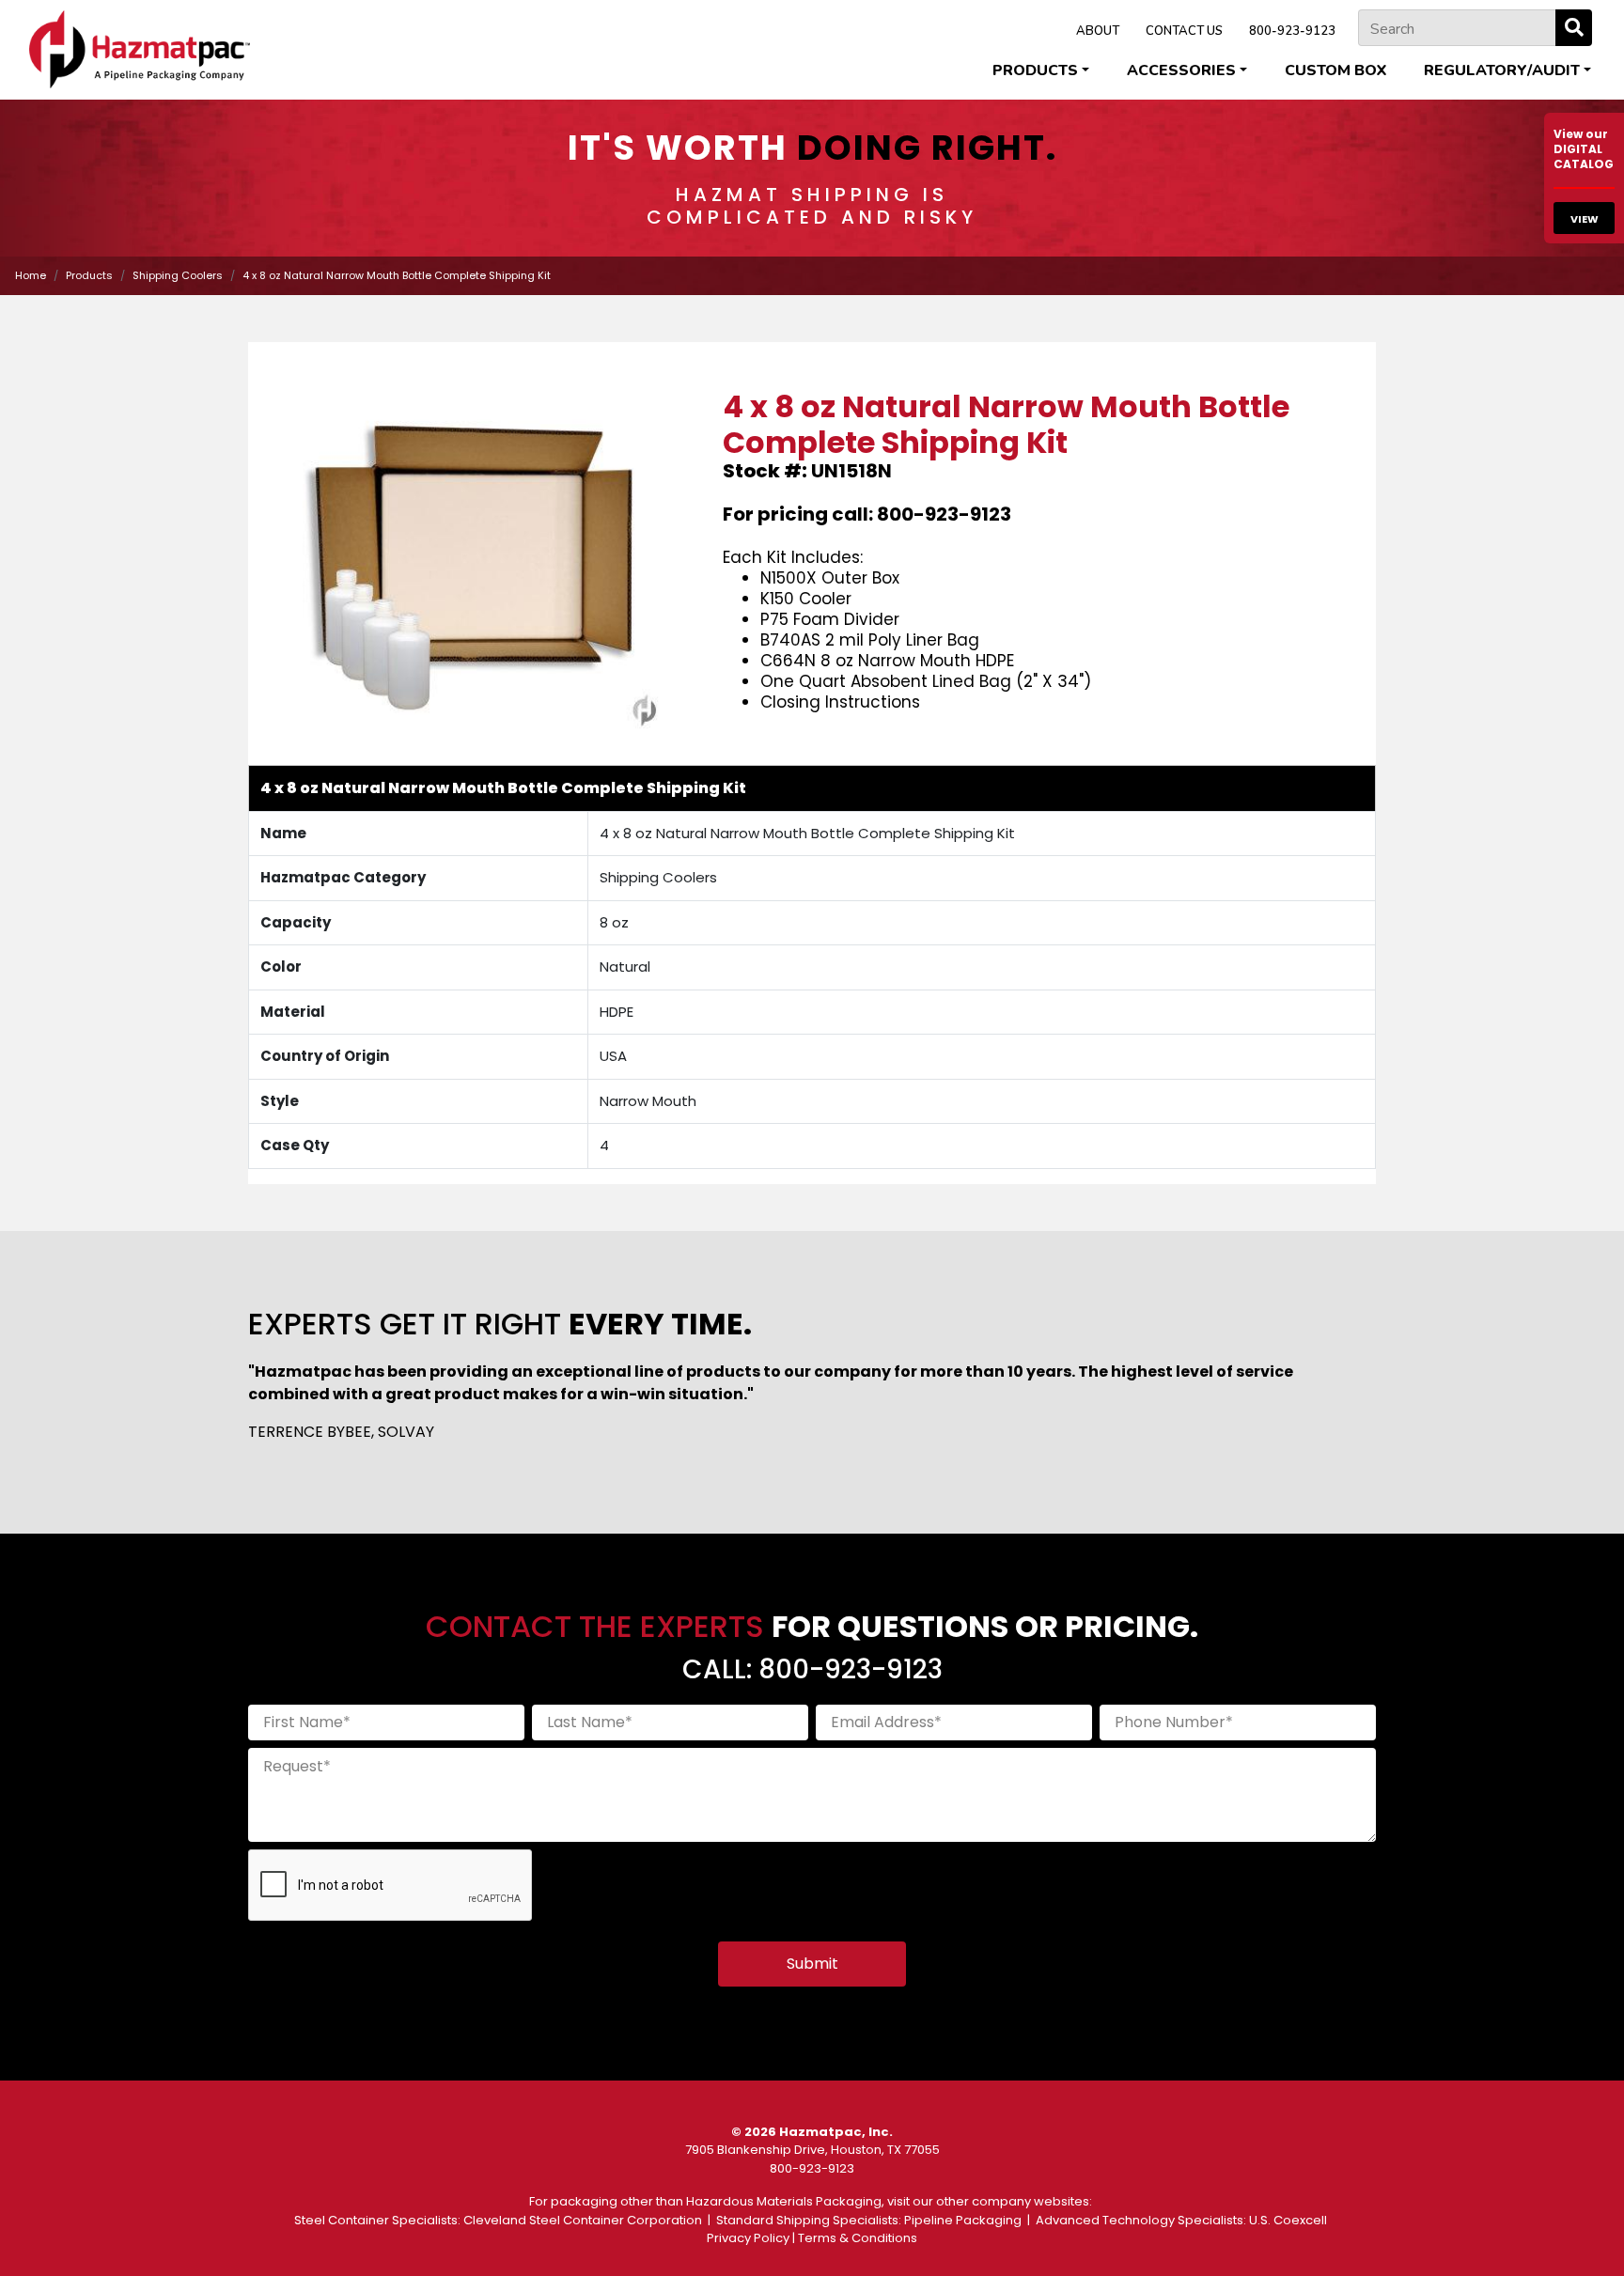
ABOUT (1098, 31)
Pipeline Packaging (963, 2220)
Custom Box (1335, 70)
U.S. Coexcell (1288, 2220)
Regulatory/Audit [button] (1502, 70)
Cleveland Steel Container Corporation (583, 2220)
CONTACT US (1184, 31)
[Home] (140, 49)
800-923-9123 (1292, 31)
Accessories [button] (1181, 70)
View (1585, 219)
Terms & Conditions (858, 2238)
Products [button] (1035, 70)
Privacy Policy (748, 2238)
